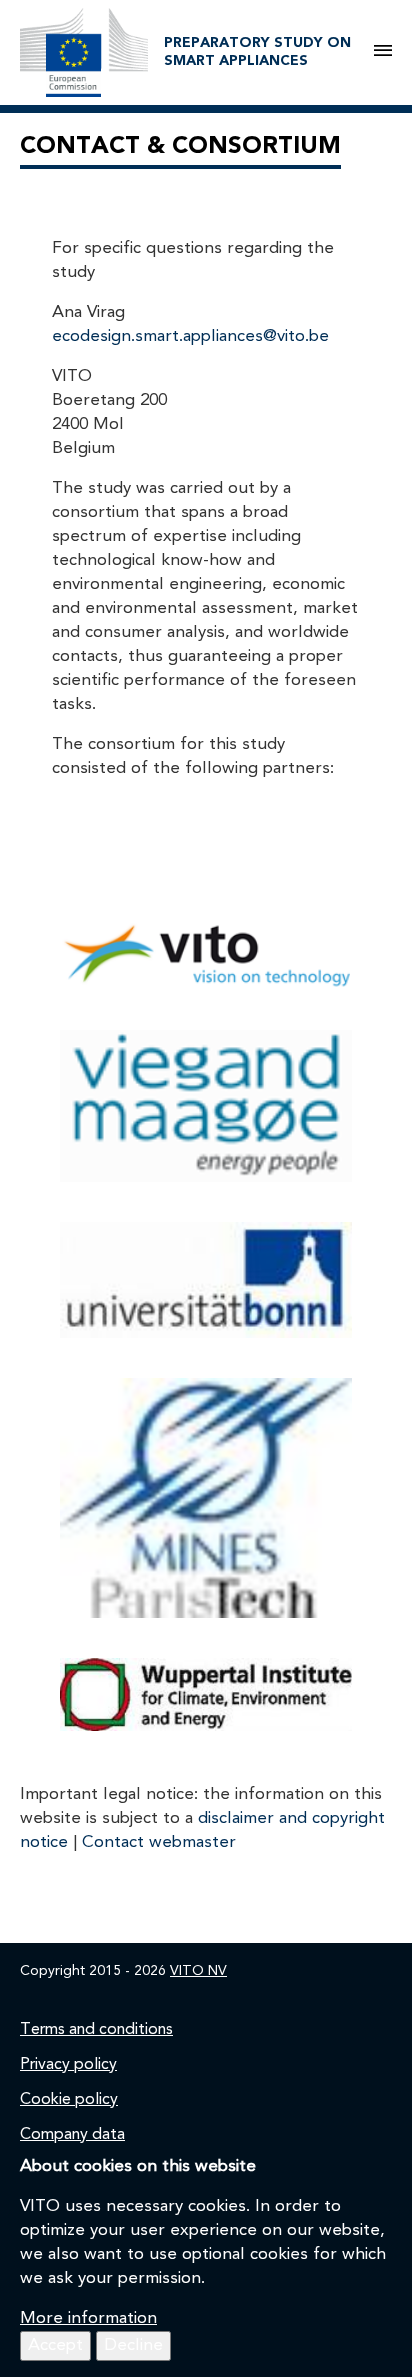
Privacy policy (68, 2065)
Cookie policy (69, 2100)
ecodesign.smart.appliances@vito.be (190, 336)
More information (88, 2318)
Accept (55, 2345)
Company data (72, 2135)
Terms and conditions (96, 2030)
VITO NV (198, 1971)
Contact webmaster (159, 1842)
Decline (133, 2345)
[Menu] (383, 52)
